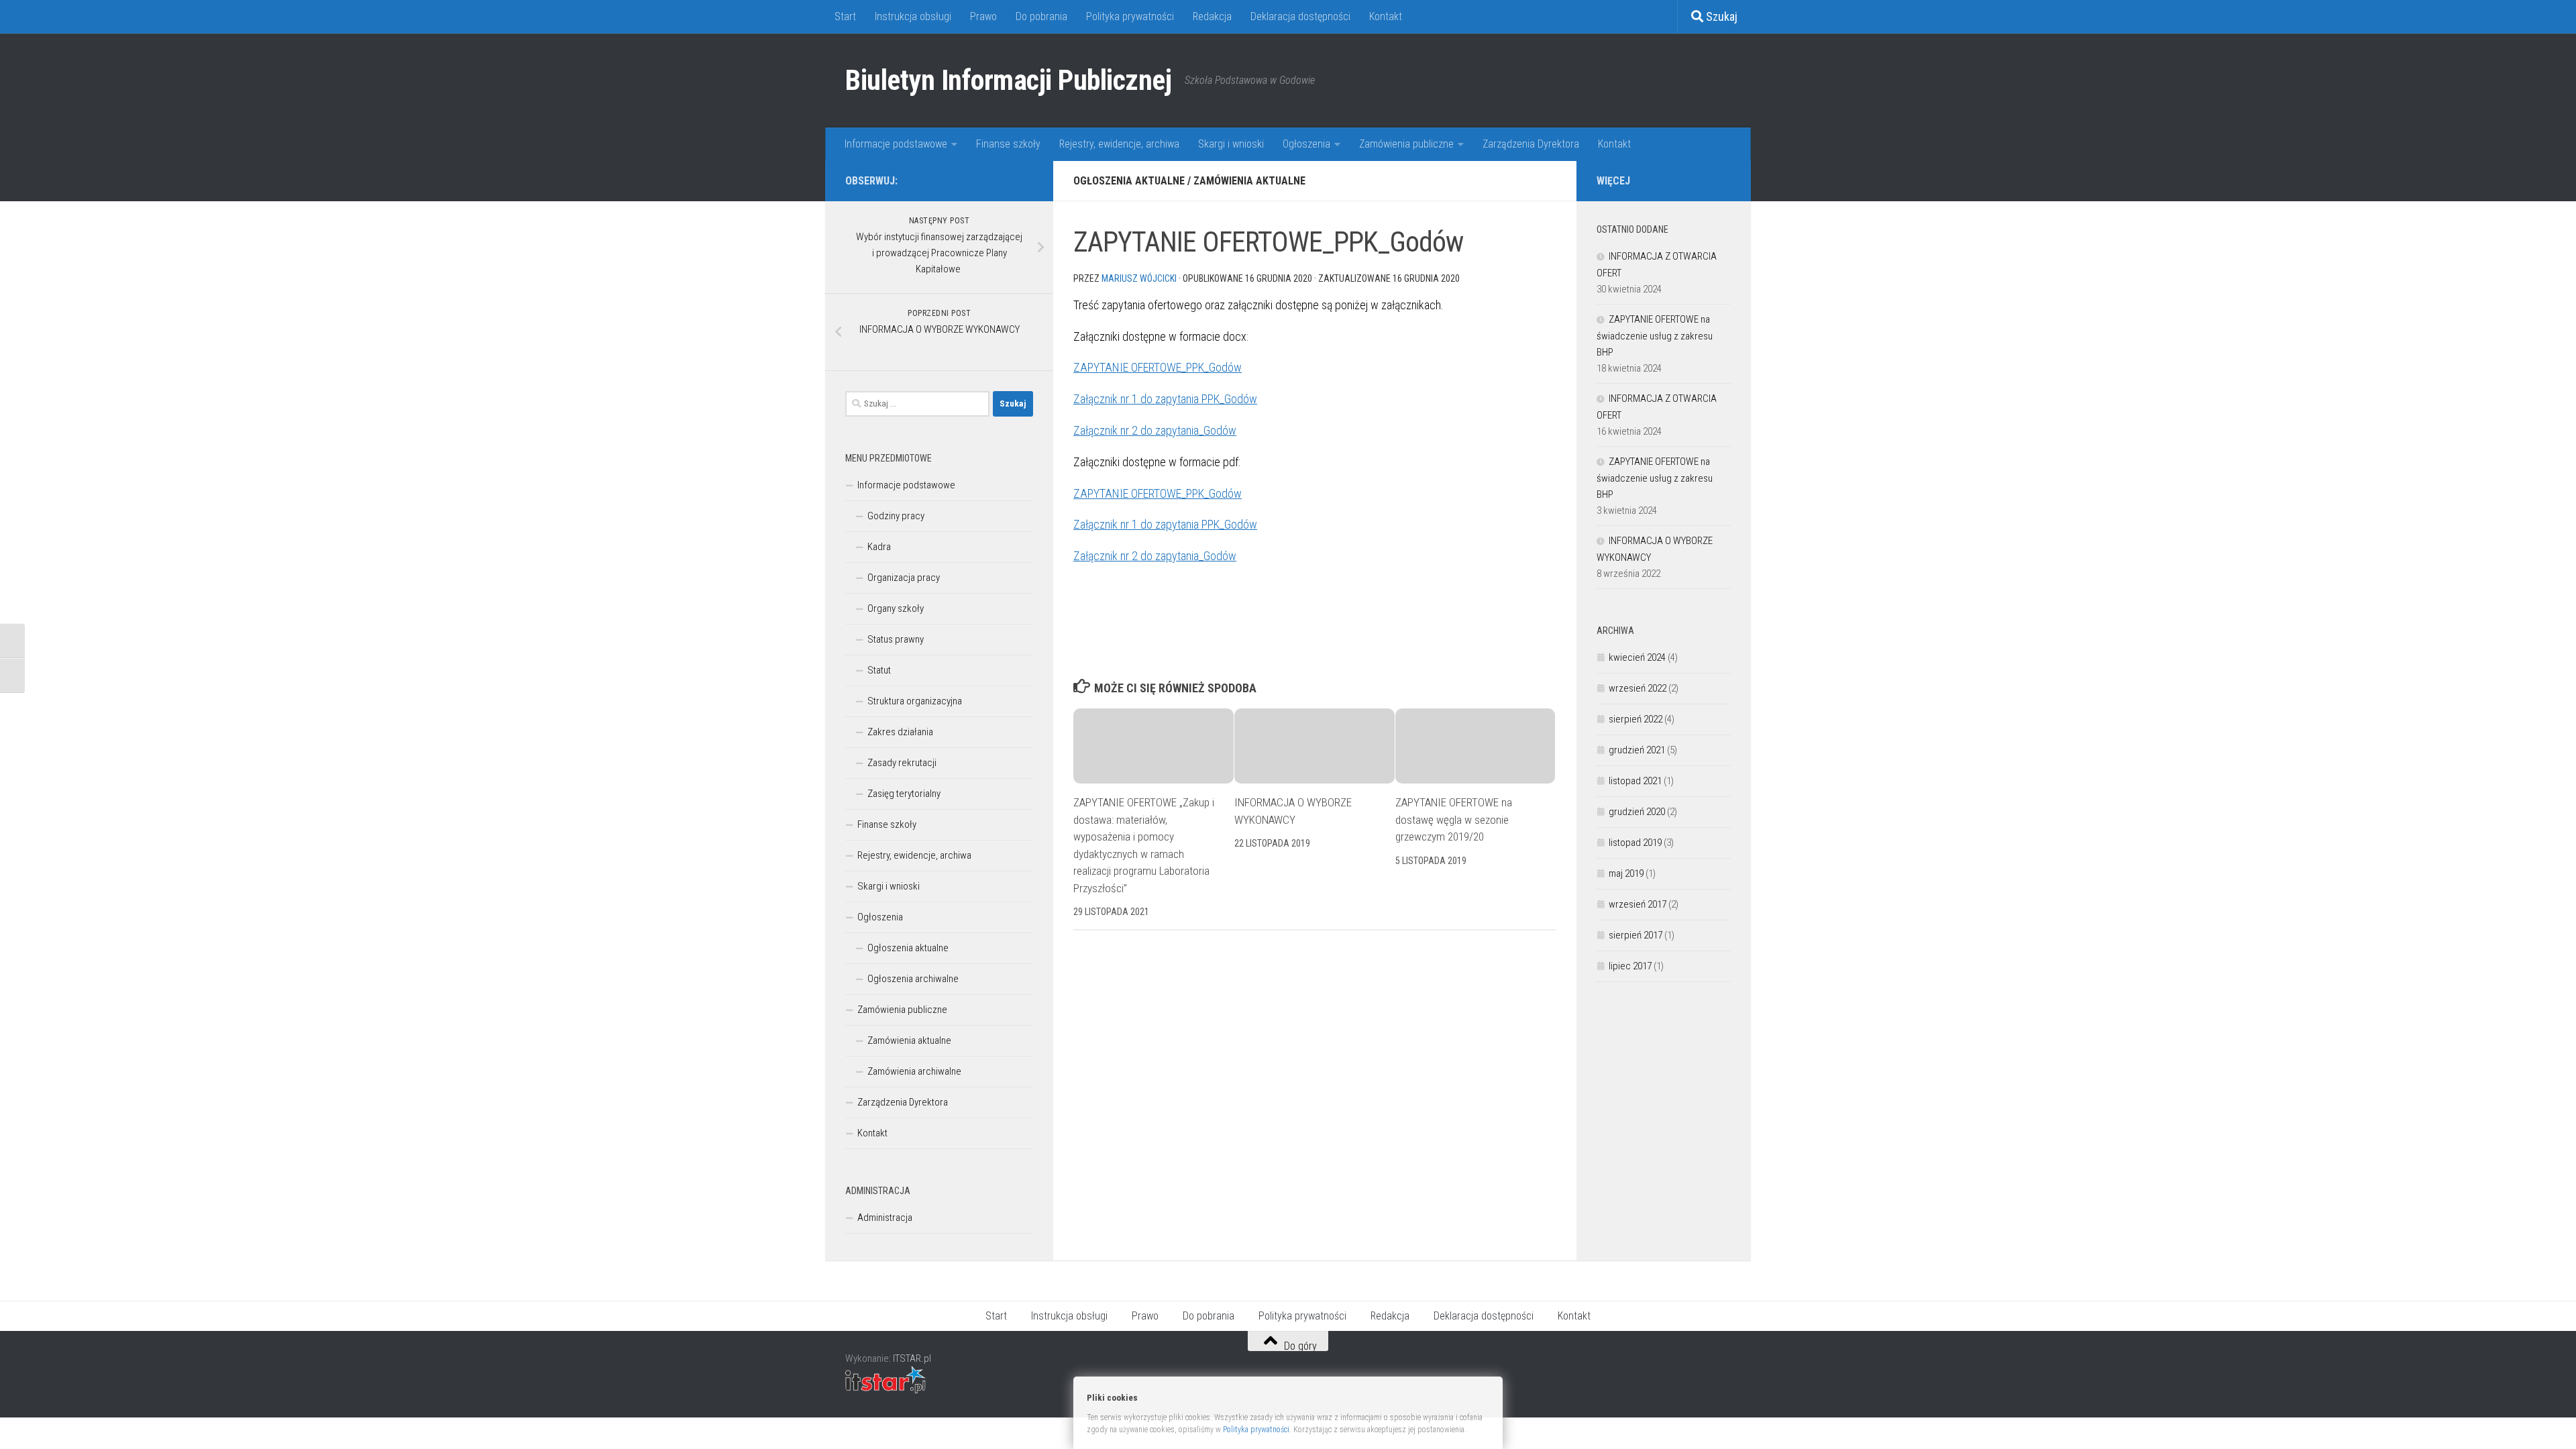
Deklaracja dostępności (1300, 16)
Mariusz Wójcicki (1139, 278)
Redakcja (1212, 16)
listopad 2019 (1635, 843)
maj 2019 (1626, 873)
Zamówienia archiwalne (914, 1071)
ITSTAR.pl (912, 1358)
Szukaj (1720, 16)
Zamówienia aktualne (1249, 181)
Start (845, 16)
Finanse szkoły (1008, 144)
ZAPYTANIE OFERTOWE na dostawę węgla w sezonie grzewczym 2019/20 (1454, 819)
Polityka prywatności (1130, 16)
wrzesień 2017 (1638, 904)
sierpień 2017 (1635, 935)
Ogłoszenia (1306, 144)
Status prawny (896, 639)
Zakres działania (900, 732)
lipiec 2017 (1630, 966)
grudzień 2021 (1637, 750)
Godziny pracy (896, 516)
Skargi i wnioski (1231, 144)
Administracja (885, 1218)
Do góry (1299, 1345)
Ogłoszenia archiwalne (913, 979)
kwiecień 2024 (1637, 657)
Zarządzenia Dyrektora (1531, 144)
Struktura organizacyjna (915, 701)
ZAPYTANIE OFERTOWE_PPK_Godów (1158, 367)
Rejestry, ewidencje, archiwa (1119, 144)
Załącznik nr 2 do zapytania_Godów (1155, 430)
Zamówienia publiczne (1406, 144)
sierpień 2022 (1635, 719)
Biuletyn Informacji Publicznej (1008, 80)
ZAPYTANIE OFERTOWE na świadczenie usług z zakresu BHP (1655, 336)
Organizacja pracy (904, 578)
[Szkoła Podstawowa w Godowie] (1025, 180)
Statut (879, 670)
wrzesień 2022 (1638, 688)
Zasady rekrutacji (902, 763)
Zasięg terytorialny (904, 794)
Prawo (983, 16)
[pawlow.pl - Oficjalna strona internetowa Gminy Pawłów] (1004, 180)
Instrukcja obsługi (913, 16)
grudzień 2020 (1637, 812)
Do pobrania (1041, 16)
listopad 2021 (1635, 781)
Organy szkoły (896, 608)
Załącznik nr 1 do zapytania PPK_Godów (1165, 399)
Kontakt (1386, 16)
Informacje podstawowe (896, 144)
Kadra (879, 547)
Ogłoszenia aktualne (1129, 181)
